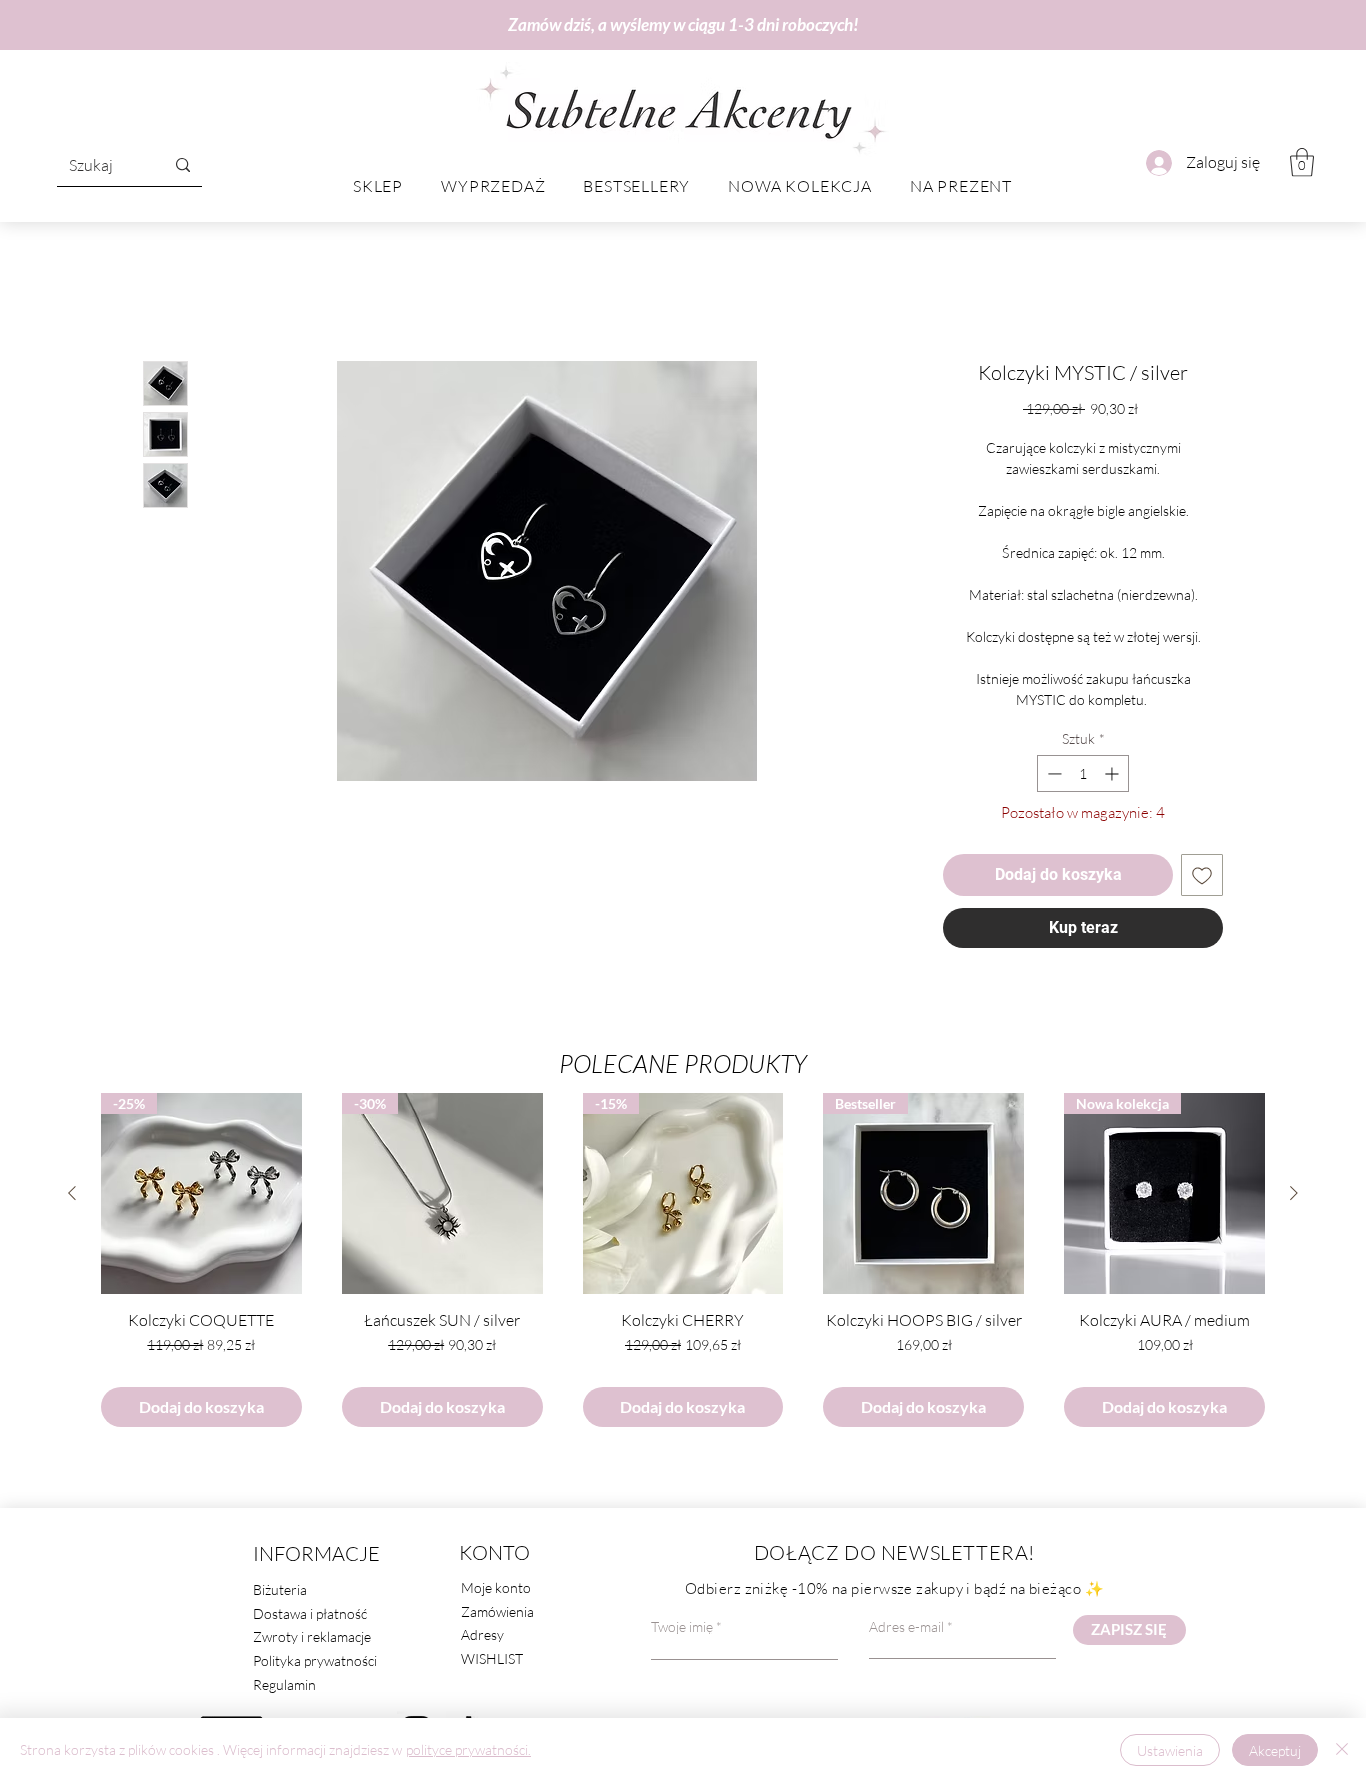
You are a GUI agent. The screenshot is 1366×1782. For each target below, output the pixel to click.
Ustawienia (1170, 1750)
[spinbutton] (1083, 778)
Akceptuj (1275, 1750)
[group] (683, 1265)
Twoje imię (682, 1632)
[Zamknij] (1342, 1750)
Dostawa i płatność (310, 1618)
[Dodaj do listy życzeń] (1202, 880)
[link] (1302, 162)
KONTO (494, 1557)
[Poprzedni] (72, 1198)
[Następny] (1294, 1198)
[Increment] (1113, 778)
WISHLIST (492, 1663)
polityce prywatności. (468, 1749)
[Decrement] (1052, 778)
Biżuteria (280, 1594)
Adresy (482, 1639)
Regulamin (284, 1689)
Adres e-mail (906, 1632)
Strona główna (193, 294)
